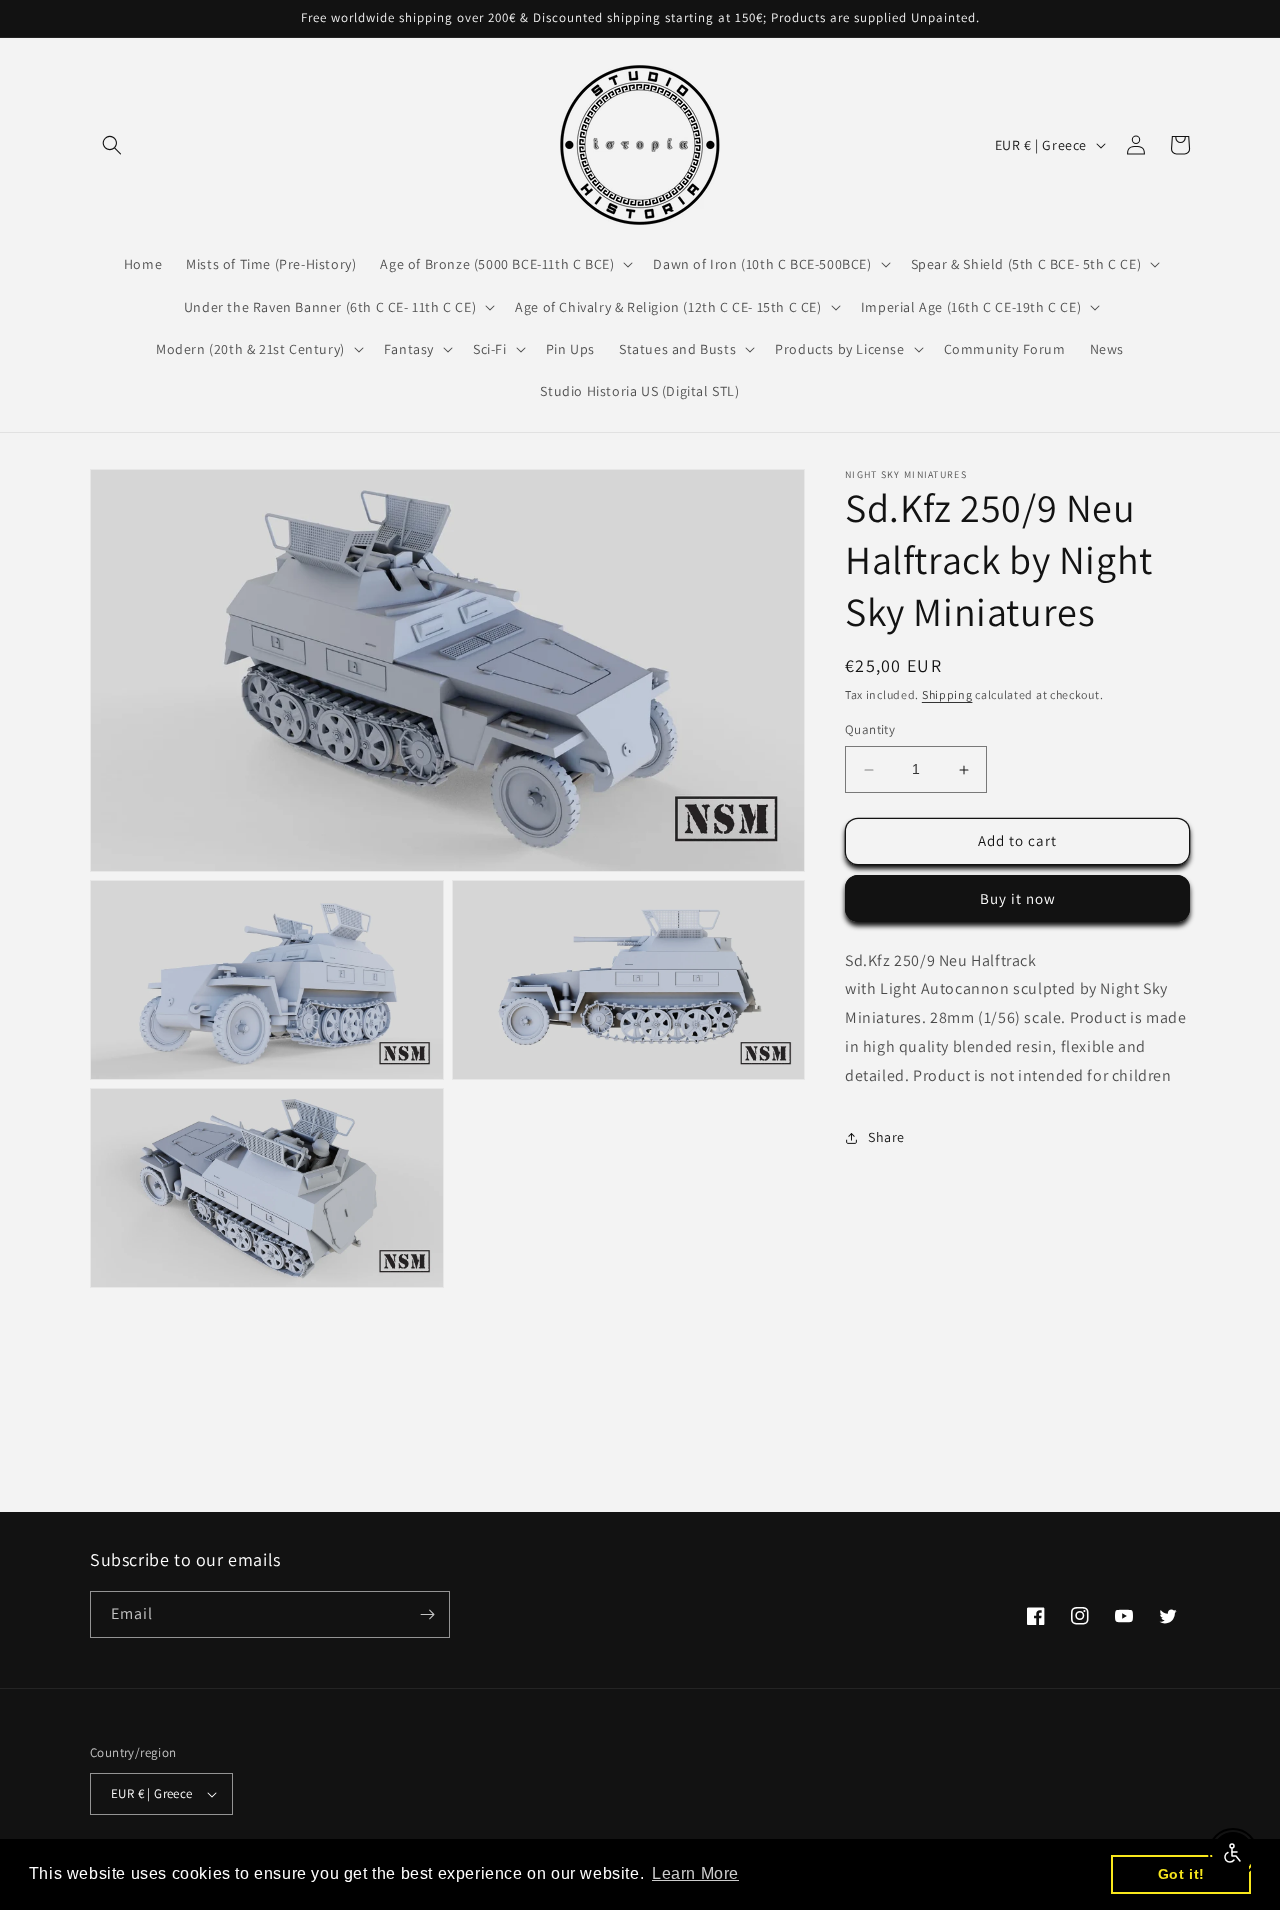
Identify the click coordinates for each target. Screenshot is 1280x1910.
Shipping (947, 694)
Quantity (870, 730)
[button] (112, 145)
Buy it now (1018, 898)
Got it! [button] (1181, 1874)
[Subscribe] (427, 1614)
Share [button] (886, 1137)
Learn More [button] (695, 1873)
